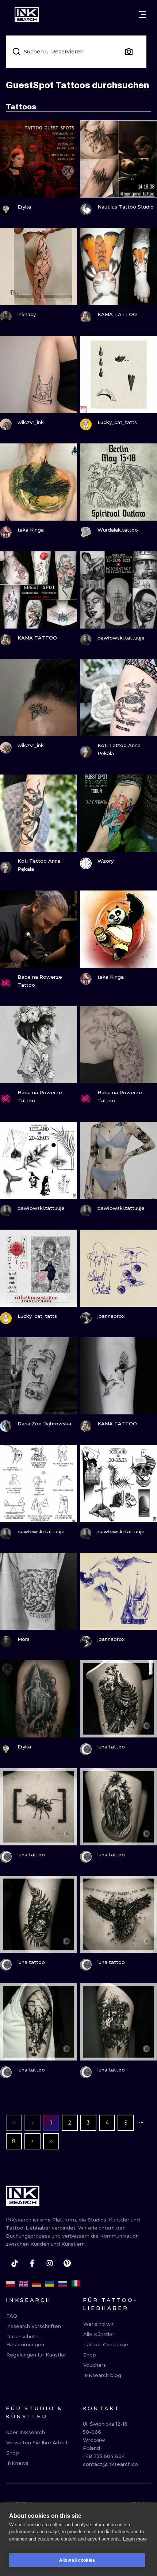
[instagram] (50, 2263)
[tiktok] (15, 2263)
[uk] (50, 2284)
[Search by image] (129, 52)
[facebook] (32, 2263)
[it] (76, 2284)
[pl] (10, 2284)
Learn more (135, 2539)
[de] (37, 2284)
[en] (23, 2284)
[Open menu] (142, 15)
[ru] (63, 2284)
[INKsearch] (27, 15)
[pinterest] (67, 2263)
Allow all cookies (77, 2560)
